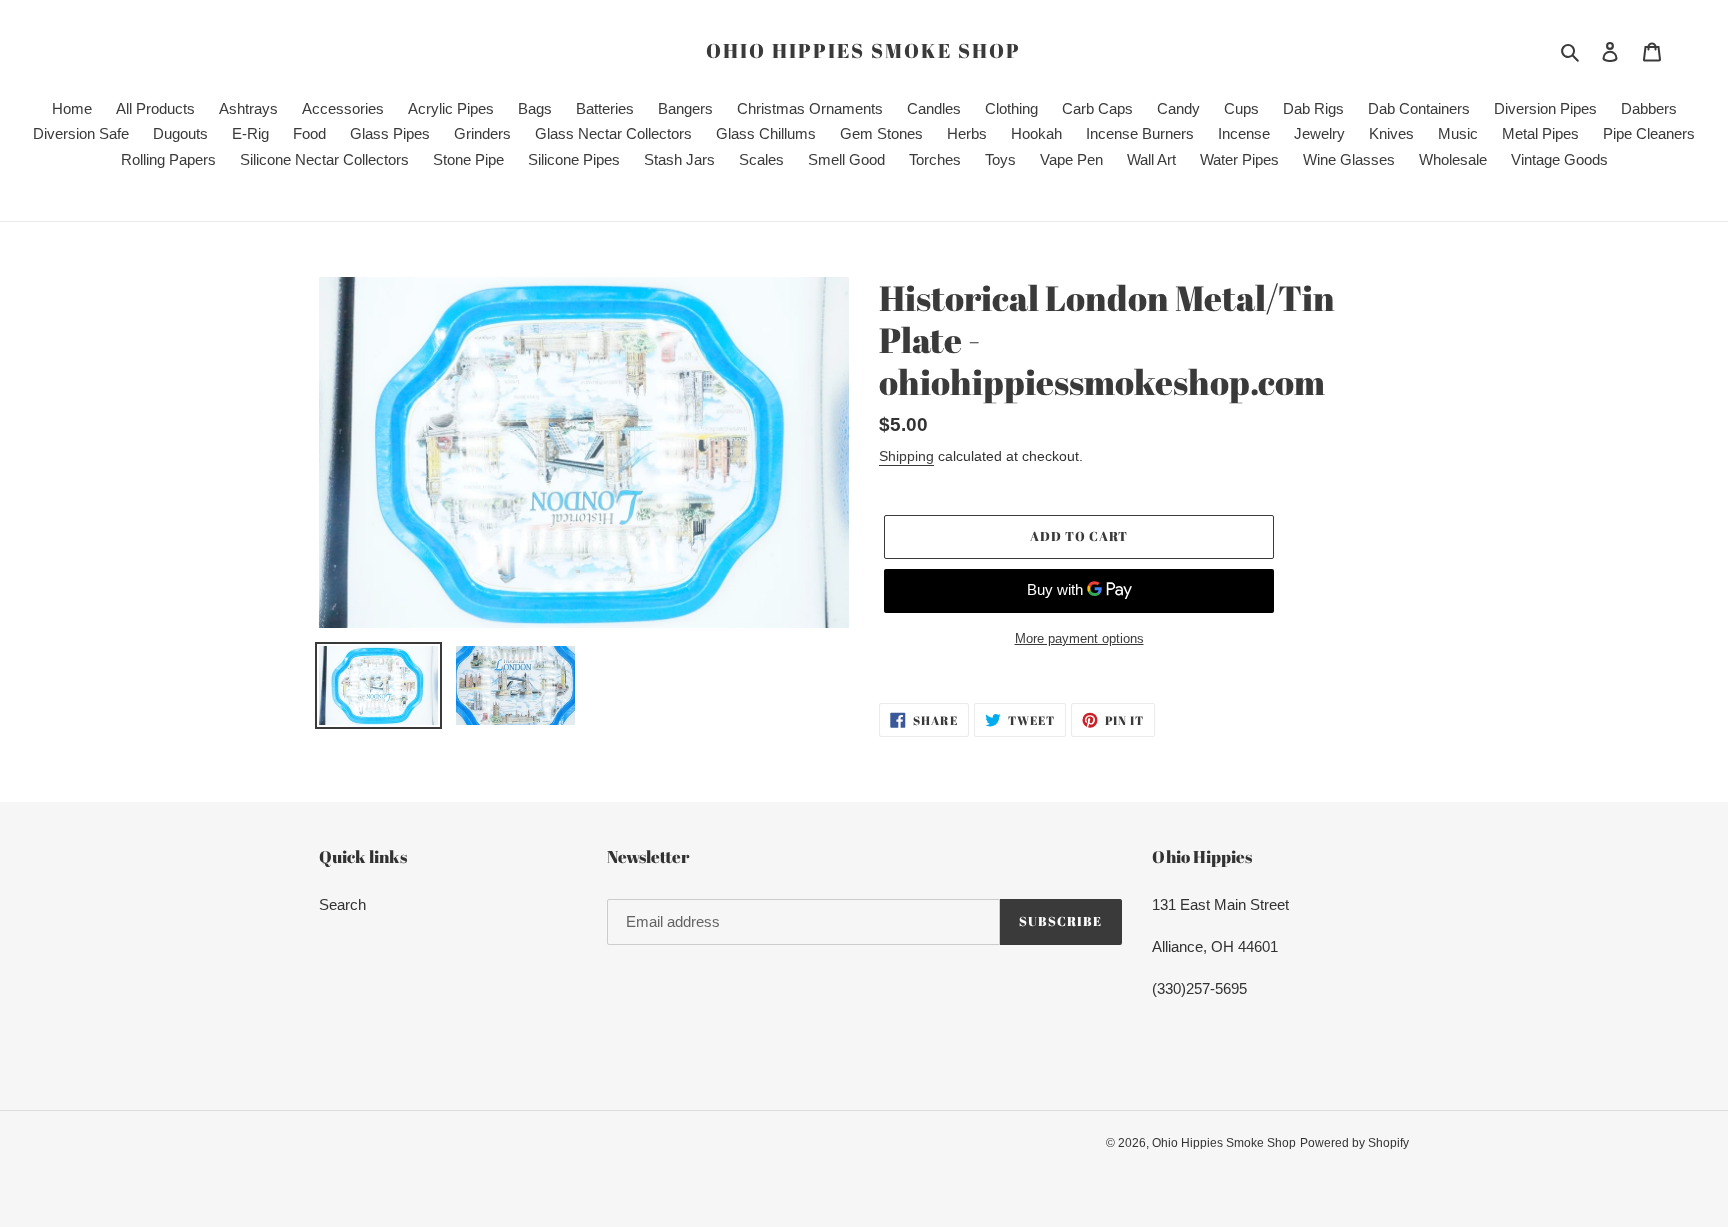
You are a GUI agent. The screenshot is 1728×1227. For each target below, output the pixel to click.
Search (342, 904)
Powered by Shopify (1354, 1143)
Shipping (906, 456)
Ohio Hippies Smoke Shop (863, 51)
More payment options (1079, 638)
